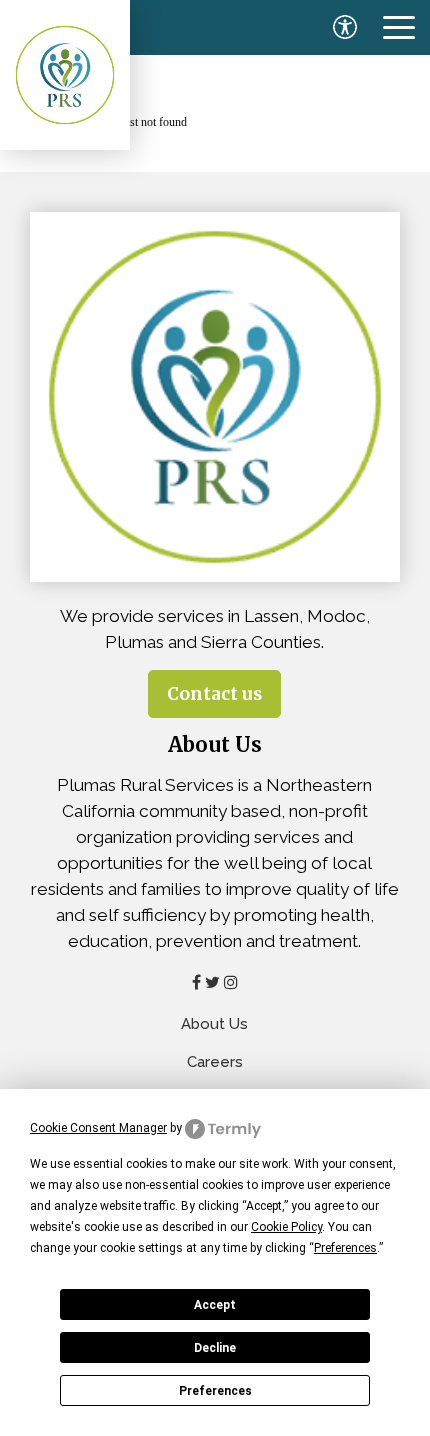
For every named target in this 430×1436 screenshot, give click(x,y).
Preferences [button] (345, 1248)
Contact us (214, 694)
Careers (215, 1062)
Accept (215, 1305)
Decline (215, 1348)
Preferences (215, 1391)
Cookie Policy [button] (286, 1227)
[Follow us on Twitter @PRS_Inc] (212, 982)
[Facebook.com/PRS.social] (196, 982)
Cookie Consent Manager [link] (98, 1128)
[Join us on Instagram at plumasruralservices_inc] (231, 982)
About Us (214, 1024)
